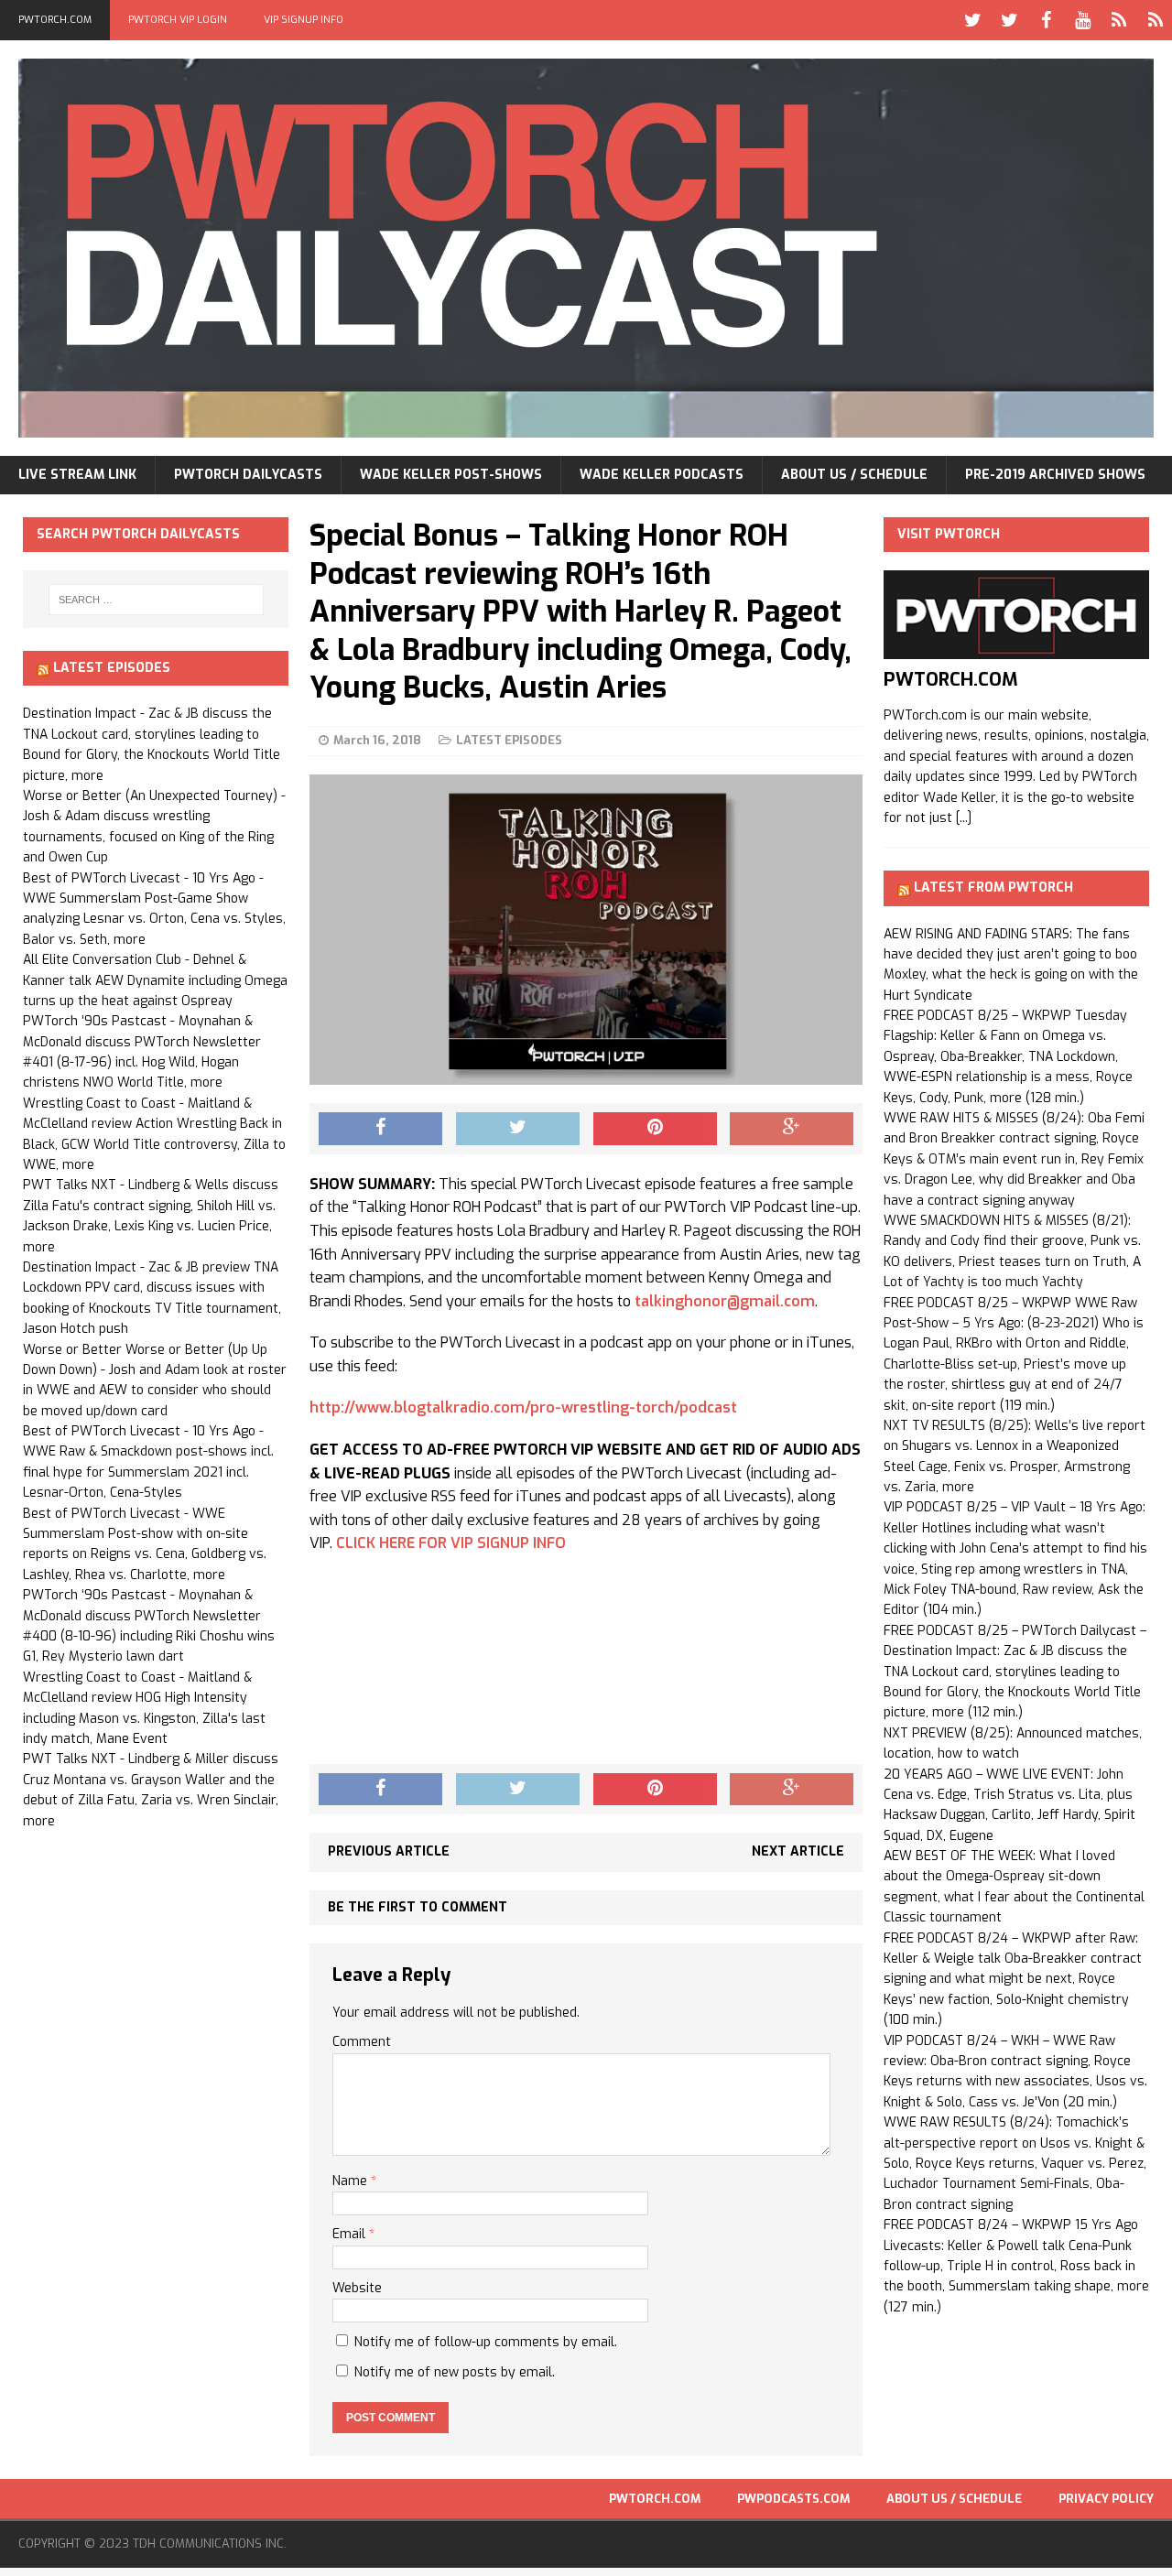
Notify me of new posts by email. (455, 2372)
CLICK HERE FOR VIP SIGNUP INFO (451, 1543)
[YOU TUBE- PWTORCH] (1082, 20)
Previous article (389, 1851)
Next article (798, 1851)
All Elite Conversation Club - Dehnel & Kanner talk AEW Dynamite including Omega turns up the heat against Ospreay (155, 980)
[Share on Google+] (792, 1129)
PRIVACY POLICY (1106, 2499)
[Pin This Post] (655, 1129)
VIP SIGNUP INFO (304, 20)
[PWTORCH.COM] (1016, 649)
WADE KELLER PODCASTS (662, 475)
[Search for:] (156, 600)
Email (351, 2234)
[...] (964, 818)
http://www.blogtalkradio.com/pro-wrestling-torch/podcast (523, 1407)
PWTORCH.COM (55, 20)
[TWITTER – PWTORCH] (972, 20)
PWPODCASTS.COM (793, 2499)
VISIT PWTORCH (949, 534)
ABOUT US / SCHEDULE (854, 475)
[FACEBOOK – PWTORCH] (1046, 20)
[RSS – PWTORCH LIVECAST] (1156, 20)
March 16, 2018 (377, 740)
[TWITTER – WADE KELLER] (1009, 20)
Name (352, 2181)
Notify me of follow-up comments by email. (486, 2342)
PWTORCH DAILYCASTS (248, 475)
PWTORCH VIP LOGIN (178, 20)
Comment (362, 2042)
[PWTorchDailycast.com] (586, 248)
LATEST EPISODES (509, 740)
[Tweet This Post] (518, 1129)
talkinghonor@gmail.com (725, 1301)
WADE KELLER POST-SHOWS (451, 475)
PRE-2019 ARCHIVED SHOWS (1055, 475)
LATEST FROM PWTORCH (993, 888)
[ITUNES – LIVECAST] (1119, 20)
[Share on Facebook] (380, 1129)
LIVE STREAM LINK (77, 475)
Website (357, 2288)
